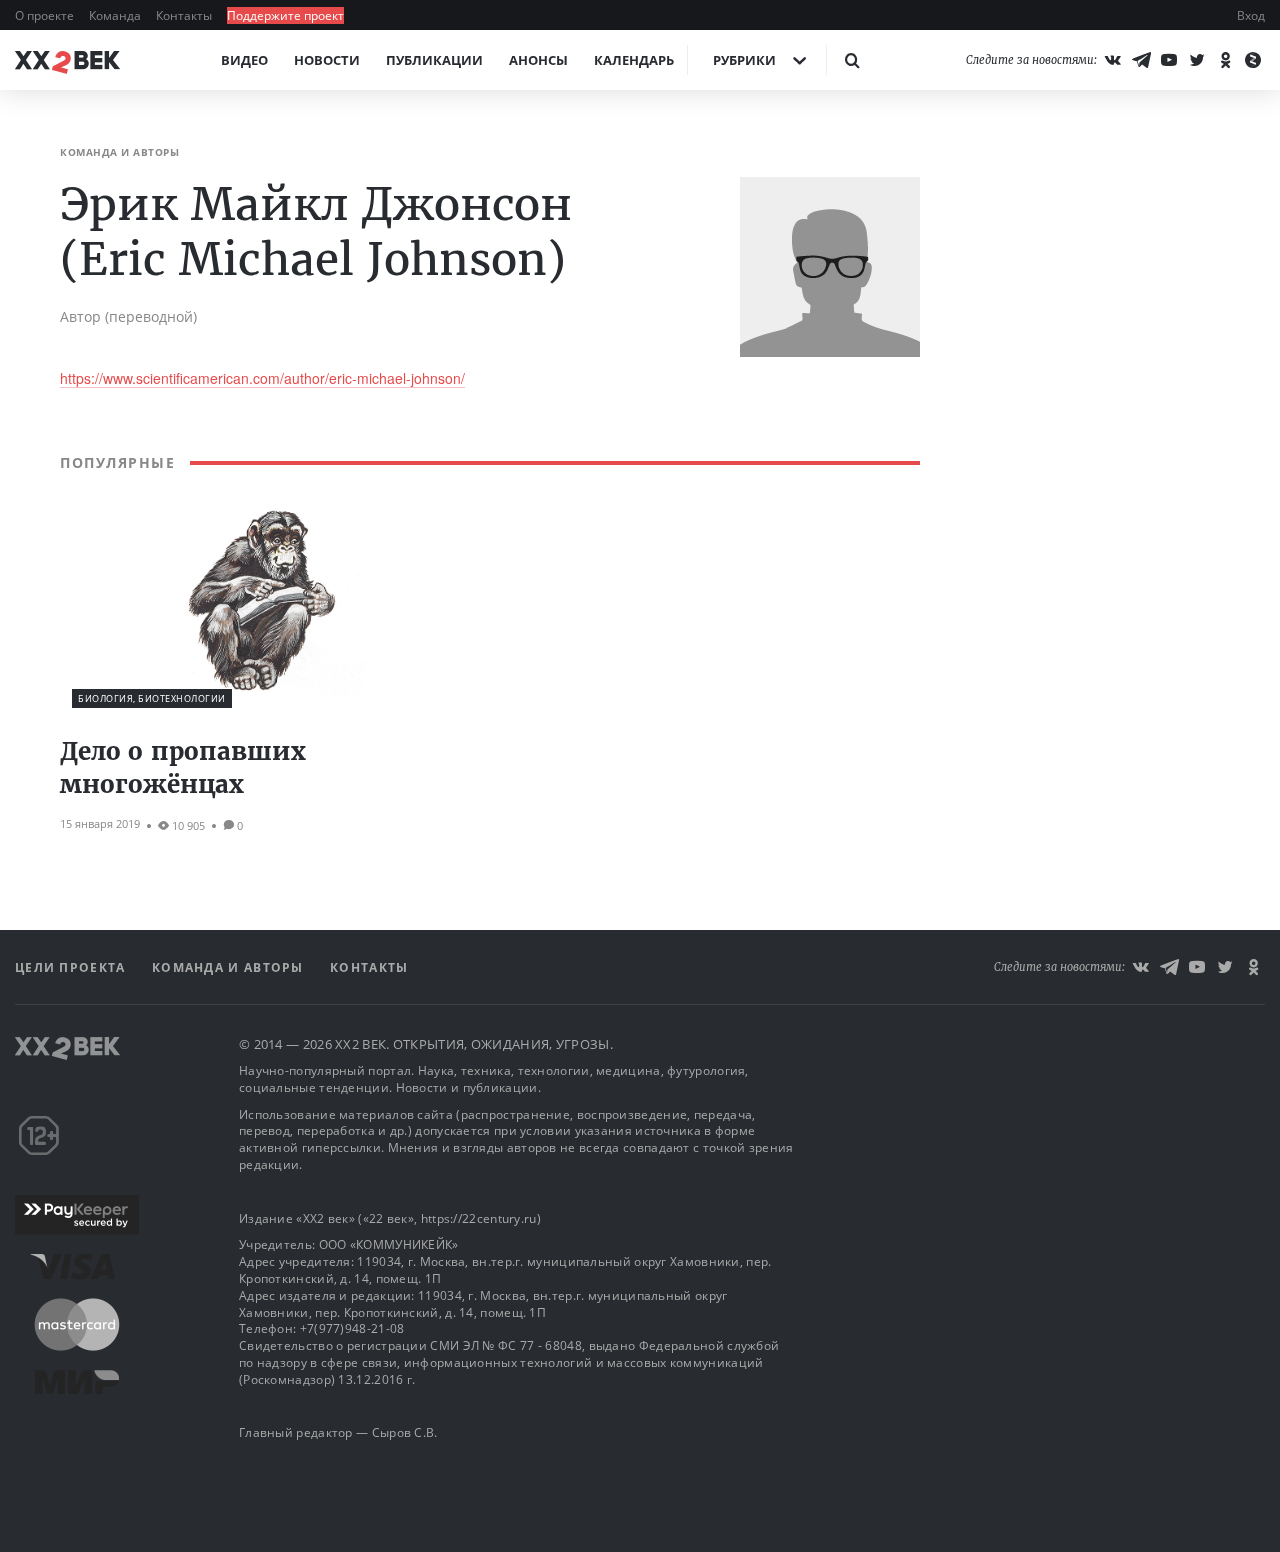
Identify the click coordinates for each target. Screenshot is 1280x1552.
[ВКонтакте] (1113, 60)
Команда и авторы (230, 967)
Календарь (634, 60)
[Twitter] (1197, 60)
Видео (244, 60)
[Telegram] (1141, 60)
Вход (1251, 15)
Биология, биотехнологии (152, 698)
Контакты (185, 15)
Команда (116, 15)
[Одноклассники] (1225, 60)
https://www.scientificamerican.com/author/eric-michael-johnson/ (262, 378)
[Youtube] (1169, 60)
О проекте (46, 15)
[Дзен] (1253, 60)
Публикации (434, 60)
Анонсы (538, 60)
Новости (327, 60)
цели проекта (72, 967)
